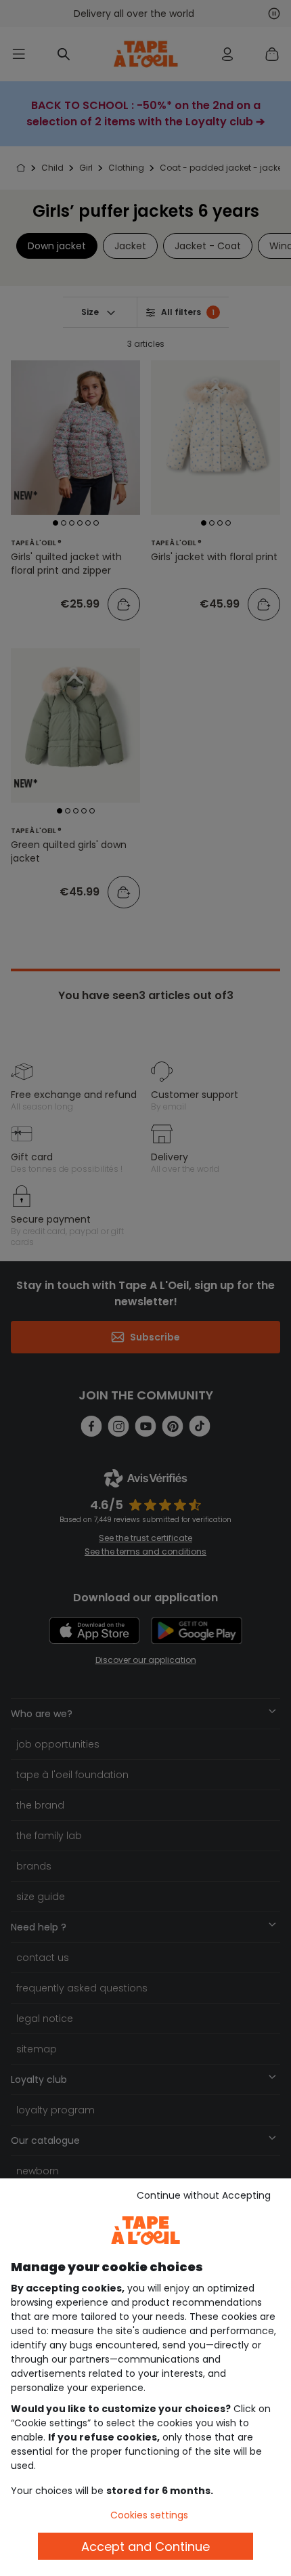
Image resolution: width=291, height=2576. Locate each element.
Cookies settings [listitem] (149, 2515)
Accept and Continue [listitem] (145, 2547)
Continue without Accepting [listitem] (204, 2195)
